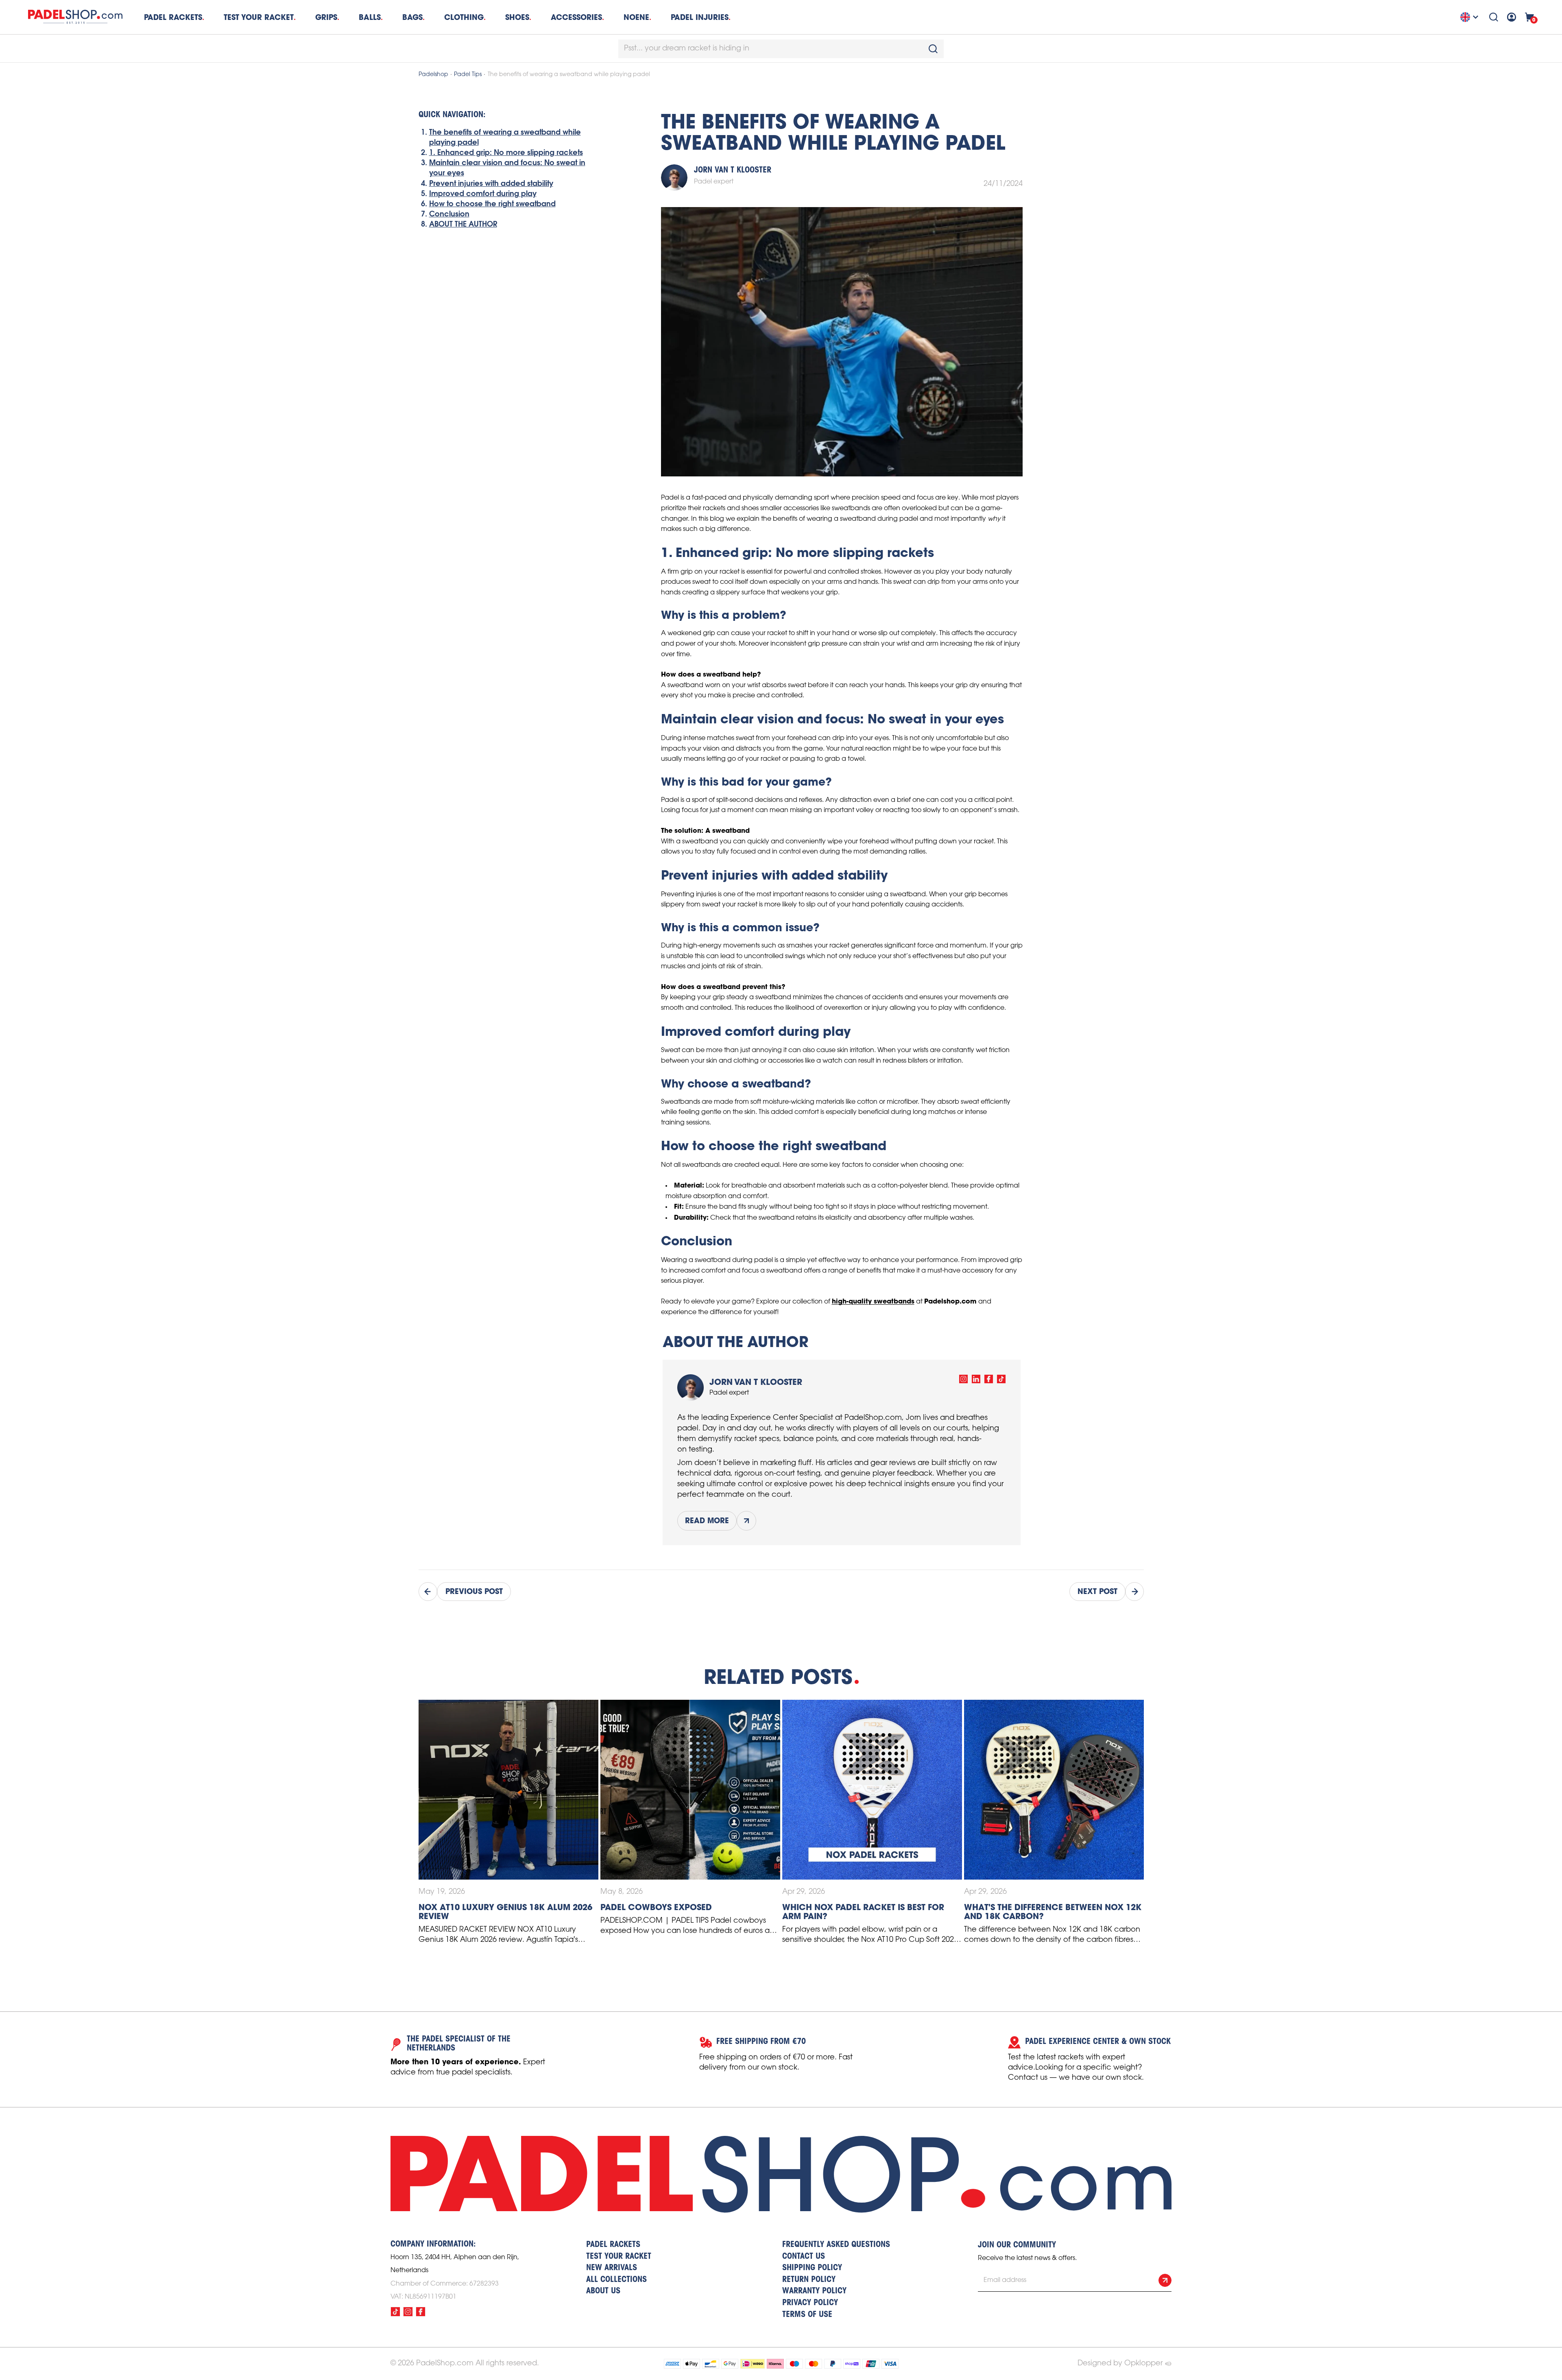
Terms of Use (807, 2315)
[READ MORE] (746, 1521)
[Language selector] (1470, 17)
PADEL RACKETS (613, 2245)
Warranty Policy (814, 2291)
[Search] (1494, 17)
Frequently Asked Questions (836, 2245)
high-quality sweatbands (873, 1301)
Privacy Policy (810, 2303)
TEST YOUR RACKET (259, 17)
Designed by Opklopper (1120, 2363)
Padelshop (433, 75)
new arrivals (612, 2268)
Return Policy (809, 2280)
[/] (963, 1379)
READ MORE (707, 1521)
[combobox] (781, 49)
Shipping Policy (812, 2268)
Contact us (804, 2257)
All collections (616, 2280)
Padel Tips (468, 75)
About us (603, 2291)
